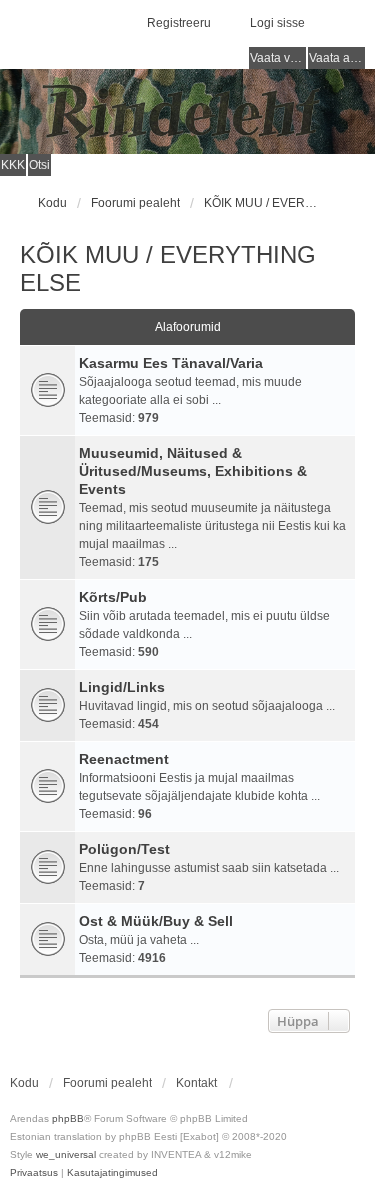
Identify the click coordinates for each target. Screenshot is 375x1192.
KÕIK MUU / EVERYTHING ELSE (168, 268)
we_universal (66, 1154)
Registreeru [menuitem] (179, 23)
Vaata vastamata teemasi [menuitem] (278, 58)
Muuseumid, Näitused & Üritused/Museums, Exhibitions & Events (193, 471)
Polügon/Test (124, 849)
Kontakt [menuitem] (196, 1083)
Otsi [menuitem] (39, 165)
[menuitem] (34, 1173)
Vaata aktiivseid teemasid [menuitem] (337, 58)
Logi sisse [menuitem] (277, 23)
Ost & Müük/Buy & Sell (156, 921)
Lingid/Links (122, 687)
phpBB (68, 1118)
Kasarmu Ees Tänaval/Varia (171, 363)
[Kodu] (187, 111)
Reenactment (124, 759)
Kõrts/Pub (113, 597)
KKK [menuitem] (13, 165)
